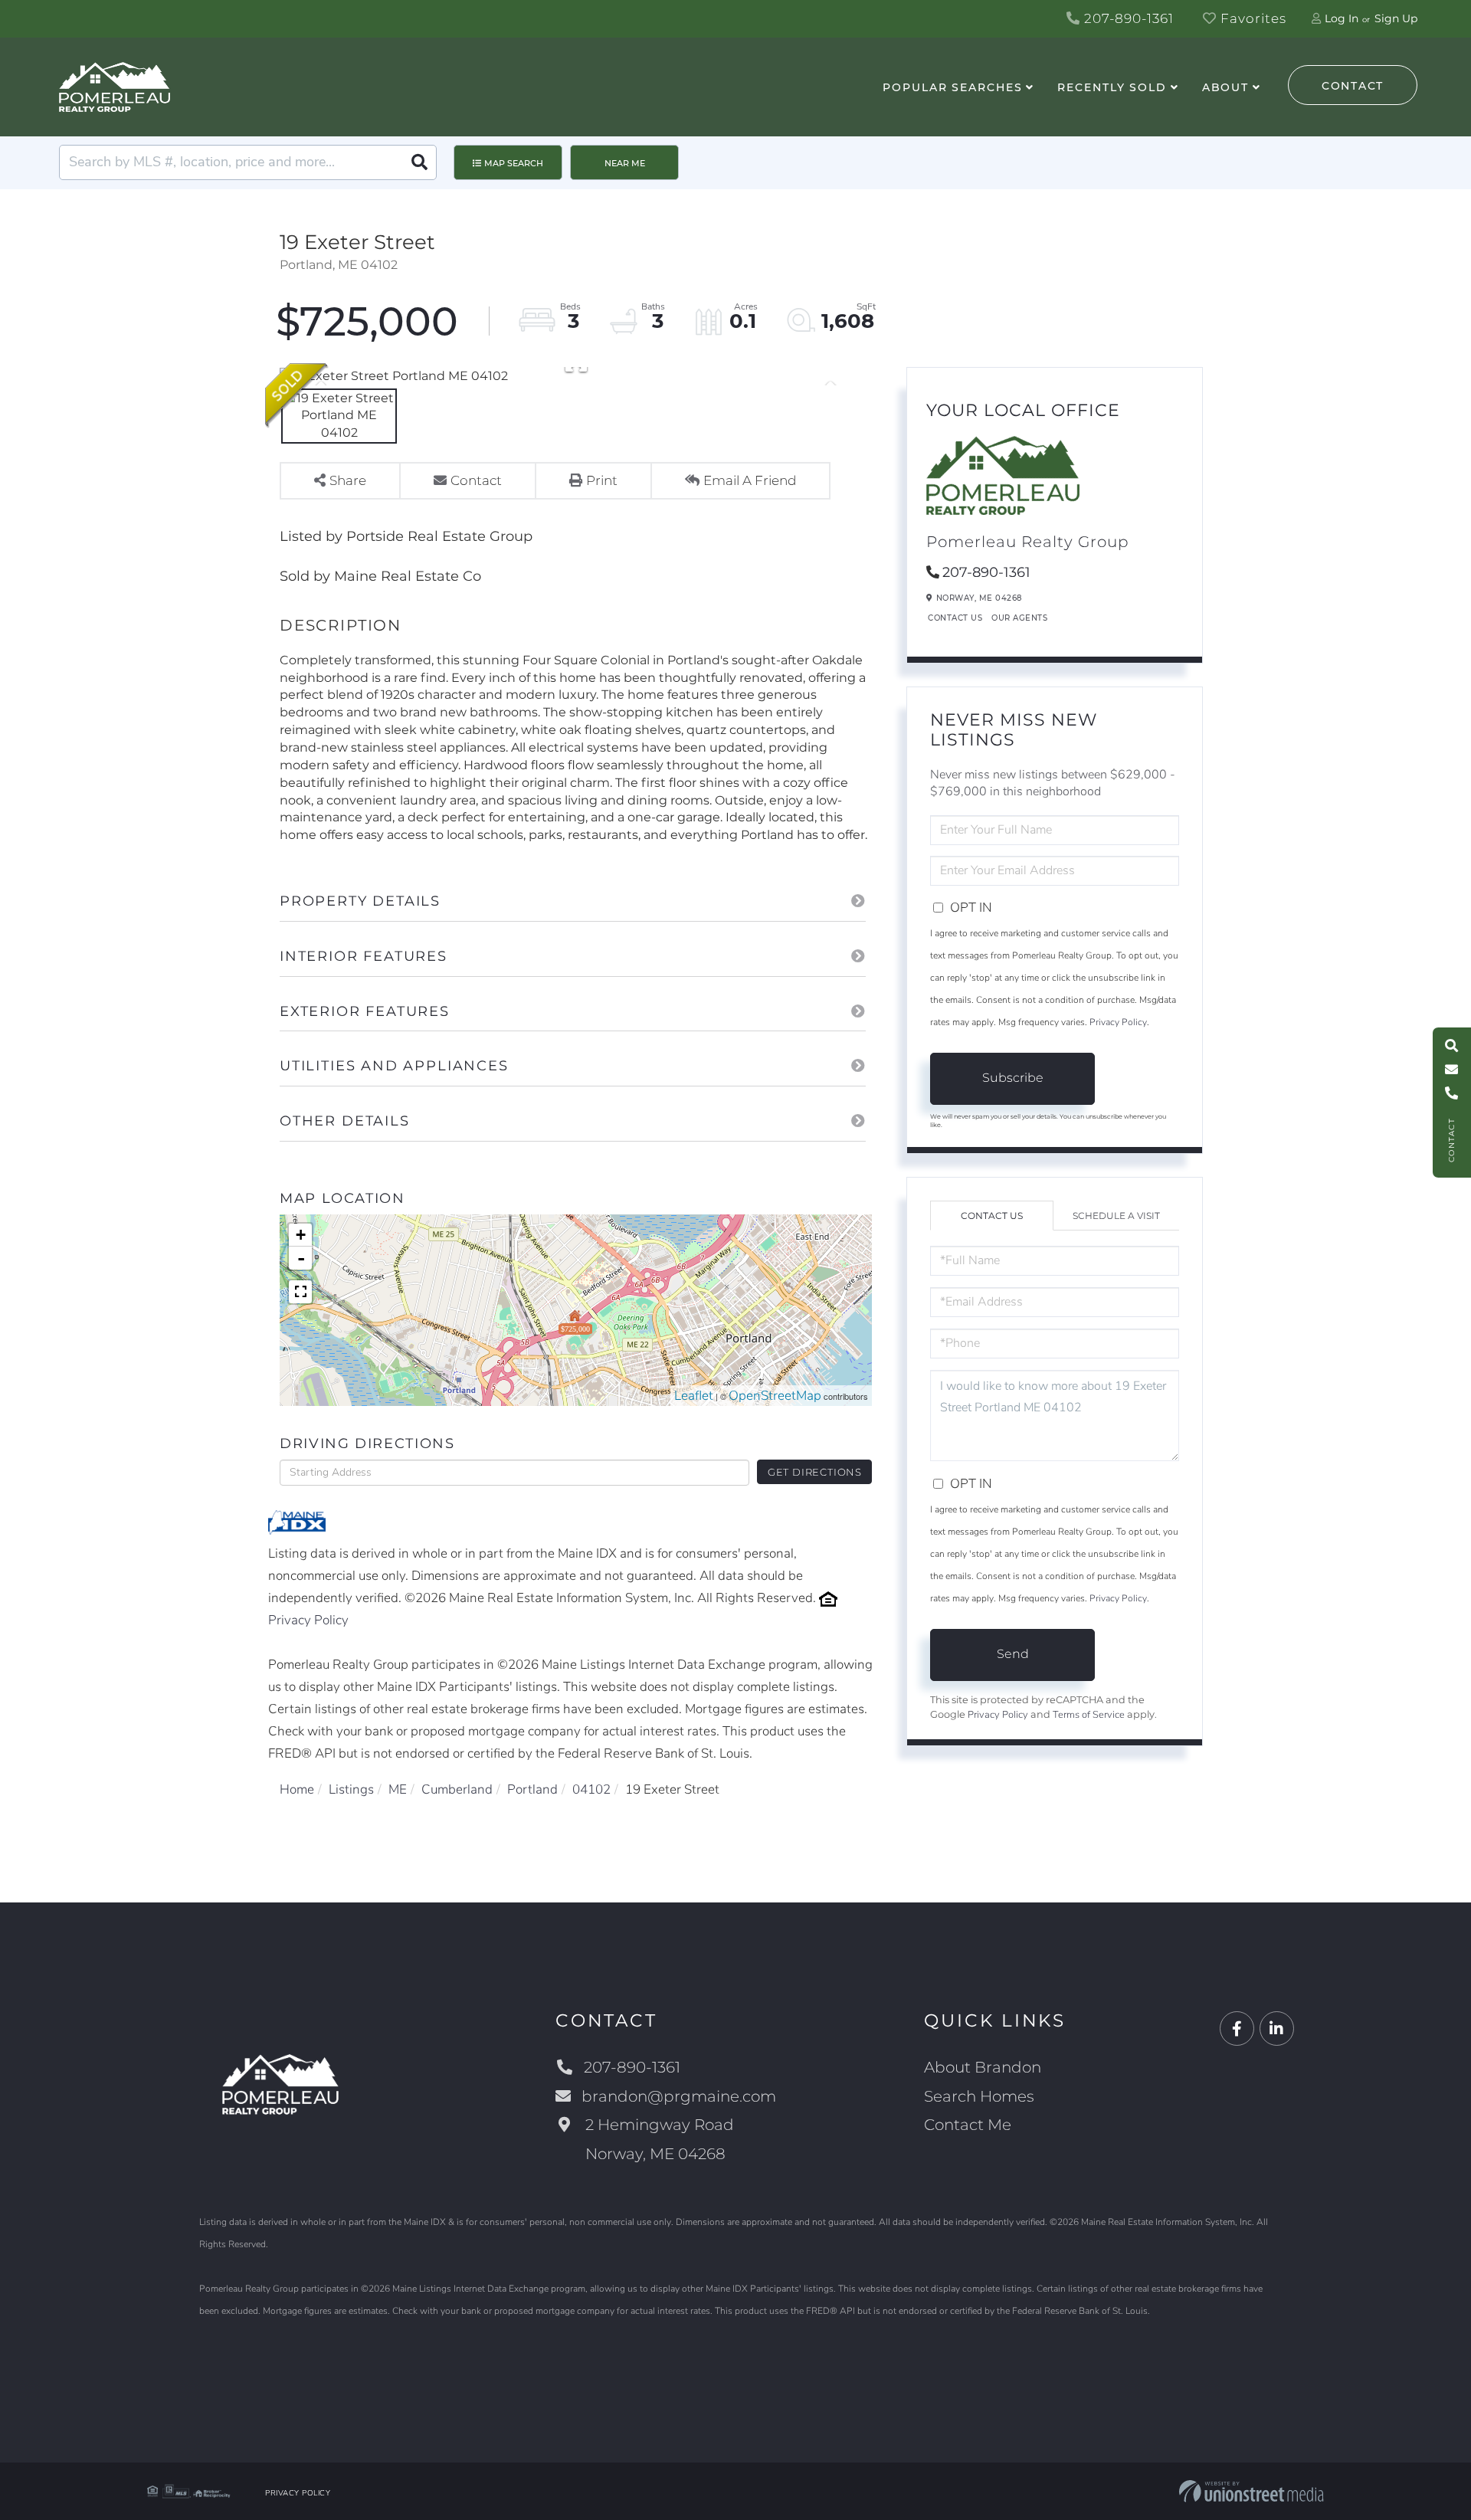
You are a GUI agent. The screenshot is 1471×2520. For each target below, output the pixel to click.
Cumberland (457, 1789)
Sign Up (1396, 18)
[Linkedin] (1277, 2029)
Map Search (514, 163)
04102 (591, 1789)
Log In (1342, 18)
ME (398, 1789)
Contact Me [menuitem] (968, 2125)
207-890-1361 (1127, 18)
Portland (532, 1789)
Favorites (1251, 18)
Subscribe (1013, 1078)
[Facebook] (1237, 2029)
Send (1013, 1654)
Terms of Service (1089, 1715)
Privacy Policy (308, 1620)
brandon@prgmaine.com (679, 2096)
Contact (1353, 86)
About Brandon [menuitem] (983, 2067)
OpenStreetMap (775, 1396)
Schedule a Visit (1116, 1216)
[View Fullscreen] (300, 1292)
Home (297, 1789)
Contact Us (955, 618)
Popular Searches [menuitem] (952, 87)
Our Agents (1019, 618)
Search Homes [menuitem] (979, 2096)
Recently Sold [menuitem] (1112, 87)
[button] (419, 162)
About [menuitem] (1225, 87)
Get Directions (815, 1472)
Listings (351, 1789)
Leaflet (694, 1396)
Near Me (625, 163)
